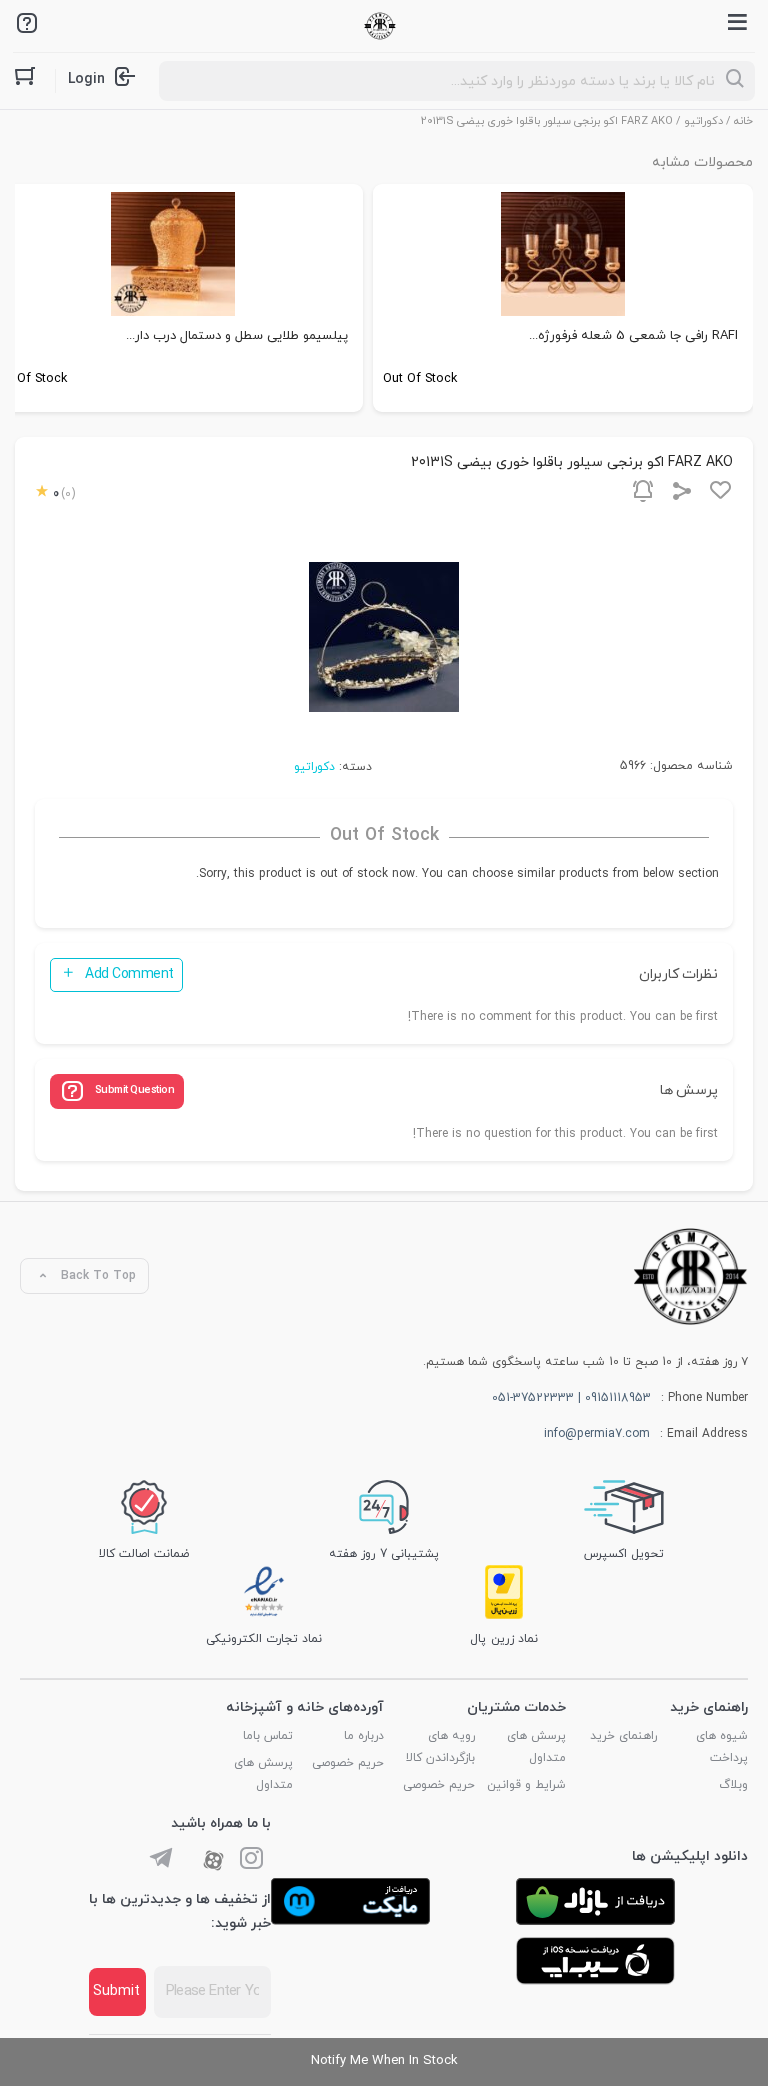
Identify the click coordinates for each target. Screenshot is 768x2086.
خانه (743, 121)
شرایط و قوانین (526, 1785)
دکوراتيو (703, 121)
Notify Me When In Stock (384, 2061)
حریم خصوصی (439, 1785)
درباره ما (364, 1736)
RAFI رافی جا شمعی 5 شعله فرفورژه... (633, 336)
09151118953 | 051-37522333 (571, 1398)
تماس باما (268, 1736)
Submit (116, 1991)
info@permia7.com (597, 1434)
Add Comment (129, 974)
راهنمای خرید (623, 1736)
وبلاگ (733, 1785)
